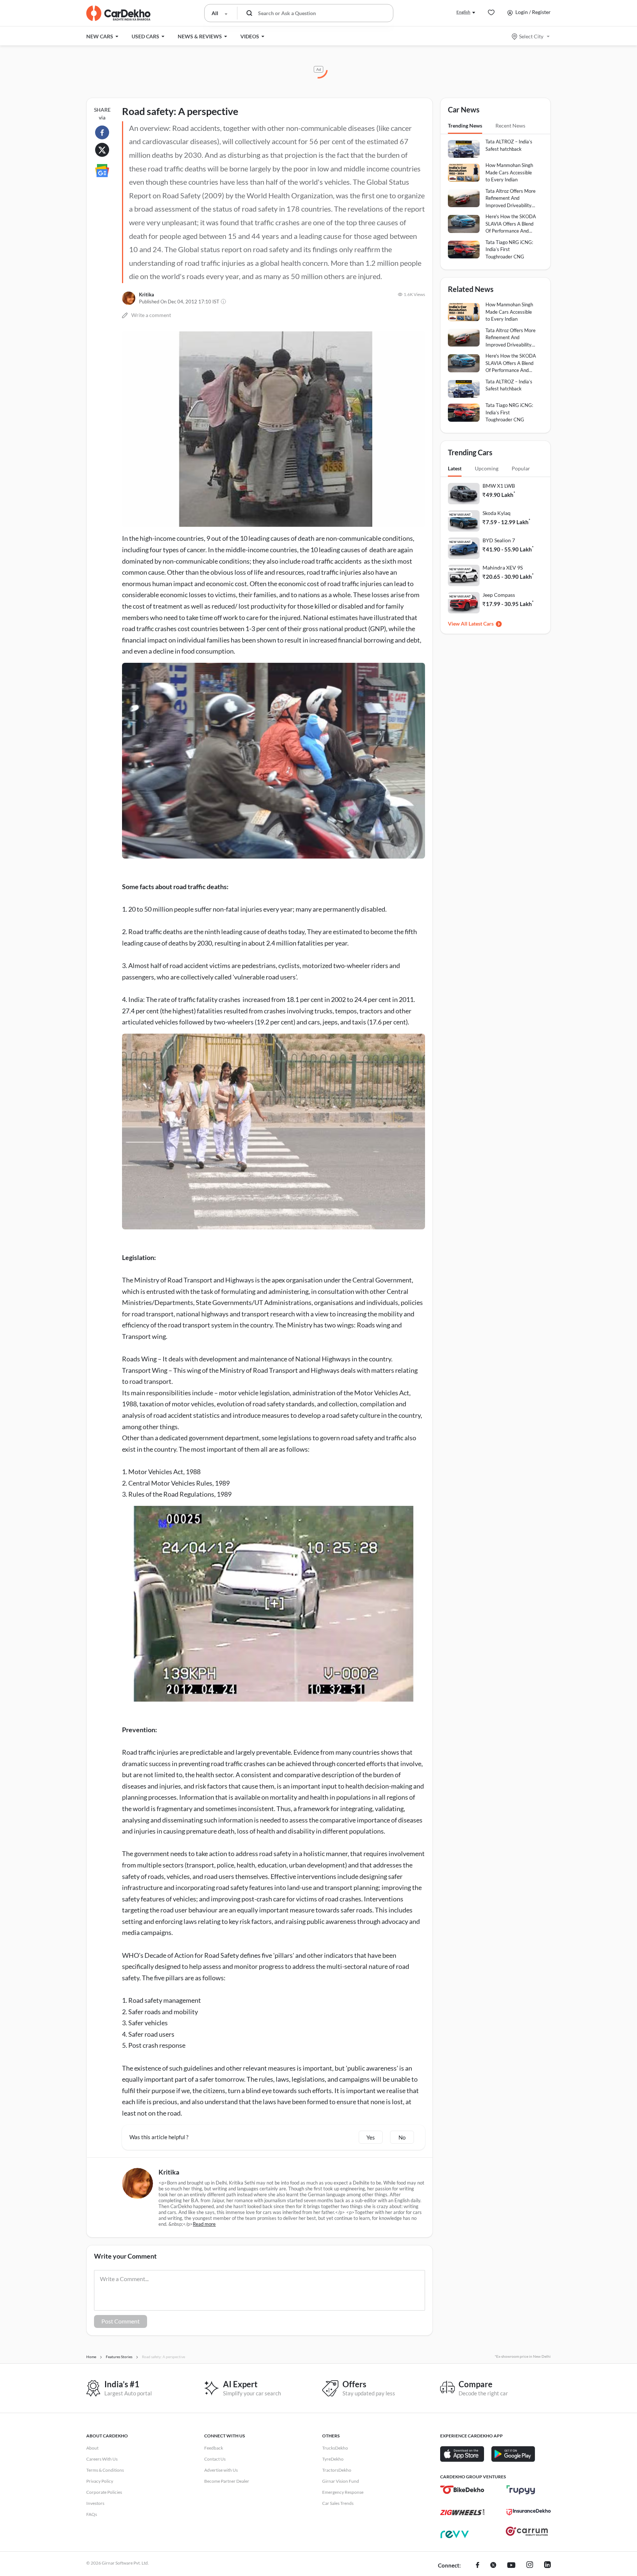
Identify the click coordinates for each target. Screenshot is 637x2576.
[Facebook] (478, 2566)
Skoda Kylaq (497, 513)
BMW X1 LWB (499, 486)
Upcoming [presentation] (487, 468)
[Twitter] (493, 2566)
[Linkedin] (547, 2566)
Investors (95, 2503)
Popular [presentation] (521, 468)
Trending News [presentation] (465, 126)
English (463, 12)
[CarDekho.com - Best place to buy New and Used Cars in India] (118, 13)
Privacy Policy (100, 2481)
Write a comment (151, 315)
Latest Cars (481, 624)
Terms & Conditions (105, 2470)
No (402, 2137)
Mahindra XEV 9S (503, 568)
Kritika (147, 295)
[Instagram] (530, 2566)
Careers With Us (102, 2459)
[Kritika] (129, 298)
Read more (204, 2224)
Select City (531, 36)
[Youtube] (511, 2566)
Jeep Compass (499, 595)
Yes (371, 2137)
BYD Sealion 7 (499, 540)
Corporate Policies (104, 2492)
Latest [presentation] (455, 468)
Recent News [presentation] (510, 126)
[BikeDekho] (462, 2490)
